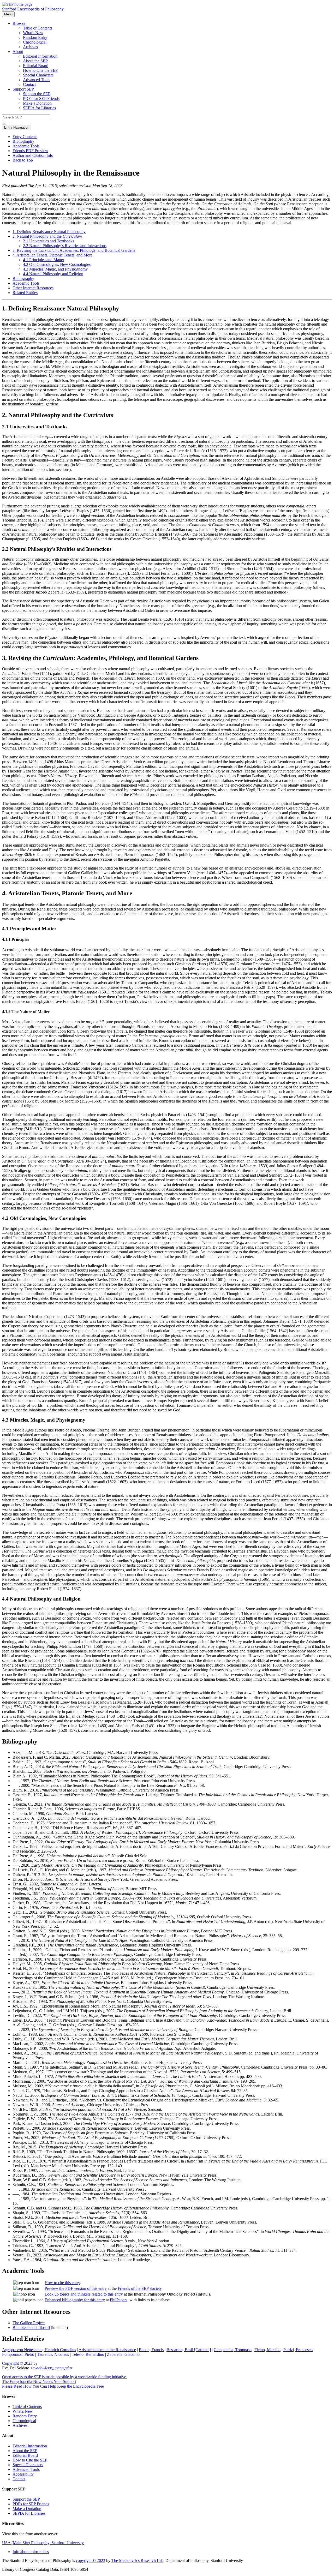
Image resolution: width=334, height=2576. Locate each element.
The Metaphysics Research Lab (137, 2560)
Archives (30, 47)
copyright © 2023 (91, 2560)
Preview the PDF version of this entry (76, 2288)
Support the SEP (37, 94)
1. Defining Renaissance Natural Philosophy (49, 232)
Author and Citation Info (33, 155)
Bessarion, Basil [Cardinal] (189, 2350)
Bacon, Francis (151, 2350)
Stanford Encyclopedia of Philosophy (33, 9)
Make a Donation (37, 103)
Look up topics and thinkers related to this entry (84, 2294)
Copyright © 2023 (17, 2363)
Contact (29, 84)
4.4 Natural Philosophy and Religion (53, 274)
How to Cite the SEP (40, 70)
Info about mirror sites (31, 2552)
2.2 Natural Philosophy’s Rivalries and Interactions (65, 246)
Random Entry (35, 37)
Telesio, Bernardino (88, 2354)
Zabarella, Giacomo (123, 2354)
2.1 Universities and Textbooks (49, 241)
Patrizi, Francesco (298, 2350)
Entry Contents (25, 137)
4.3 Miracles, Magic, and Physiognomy (55, 269)
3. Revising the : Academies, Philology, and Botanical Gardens (74, 250)
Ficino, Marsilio (267, 2350)
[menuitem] (177, 28)
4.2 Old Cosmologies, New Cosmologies (57, 264)
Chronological (35, 42)
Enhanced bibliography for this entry (75, 2300)
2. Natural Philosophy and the (47, 236)
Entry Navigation (17, 127)
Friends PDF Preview (30, 151)
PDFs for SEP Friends (41, 98)
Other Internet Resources (33, 288)
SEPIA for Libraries (39, 108)
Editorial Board (36, 66)
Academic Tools (26, 146)
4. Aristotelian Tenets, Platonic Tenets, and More (52, 255)
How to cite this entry (62, 2283)
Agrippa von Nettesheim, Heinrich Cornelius (39, 2350)
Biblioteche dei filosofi (31, 2328)
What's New (33, 33)
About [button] (18, 52)
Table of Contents (38, 28)
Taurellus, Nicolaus (53, 2354)
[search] (4, 124)
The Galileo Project (29, 2323)
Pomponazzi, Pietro (18, 2354)
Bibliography (23, 141)
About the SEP (35, 61)
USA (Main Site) (43, 2543)
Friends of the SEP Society (140, 2288)
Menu (8, 14)
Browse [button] (19, 23)
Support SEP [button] (23, 89)
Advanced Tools (37, 80)
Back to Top (23, 160)
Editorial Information (40, 56)
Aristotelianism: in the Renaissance (107, 2350)
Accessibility (23, 2474)
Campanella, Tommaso (233, 2350)
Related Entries (25, 293)
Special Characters (38, 75)
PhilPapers (119, 2300)
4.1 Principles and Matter (44, 260)
